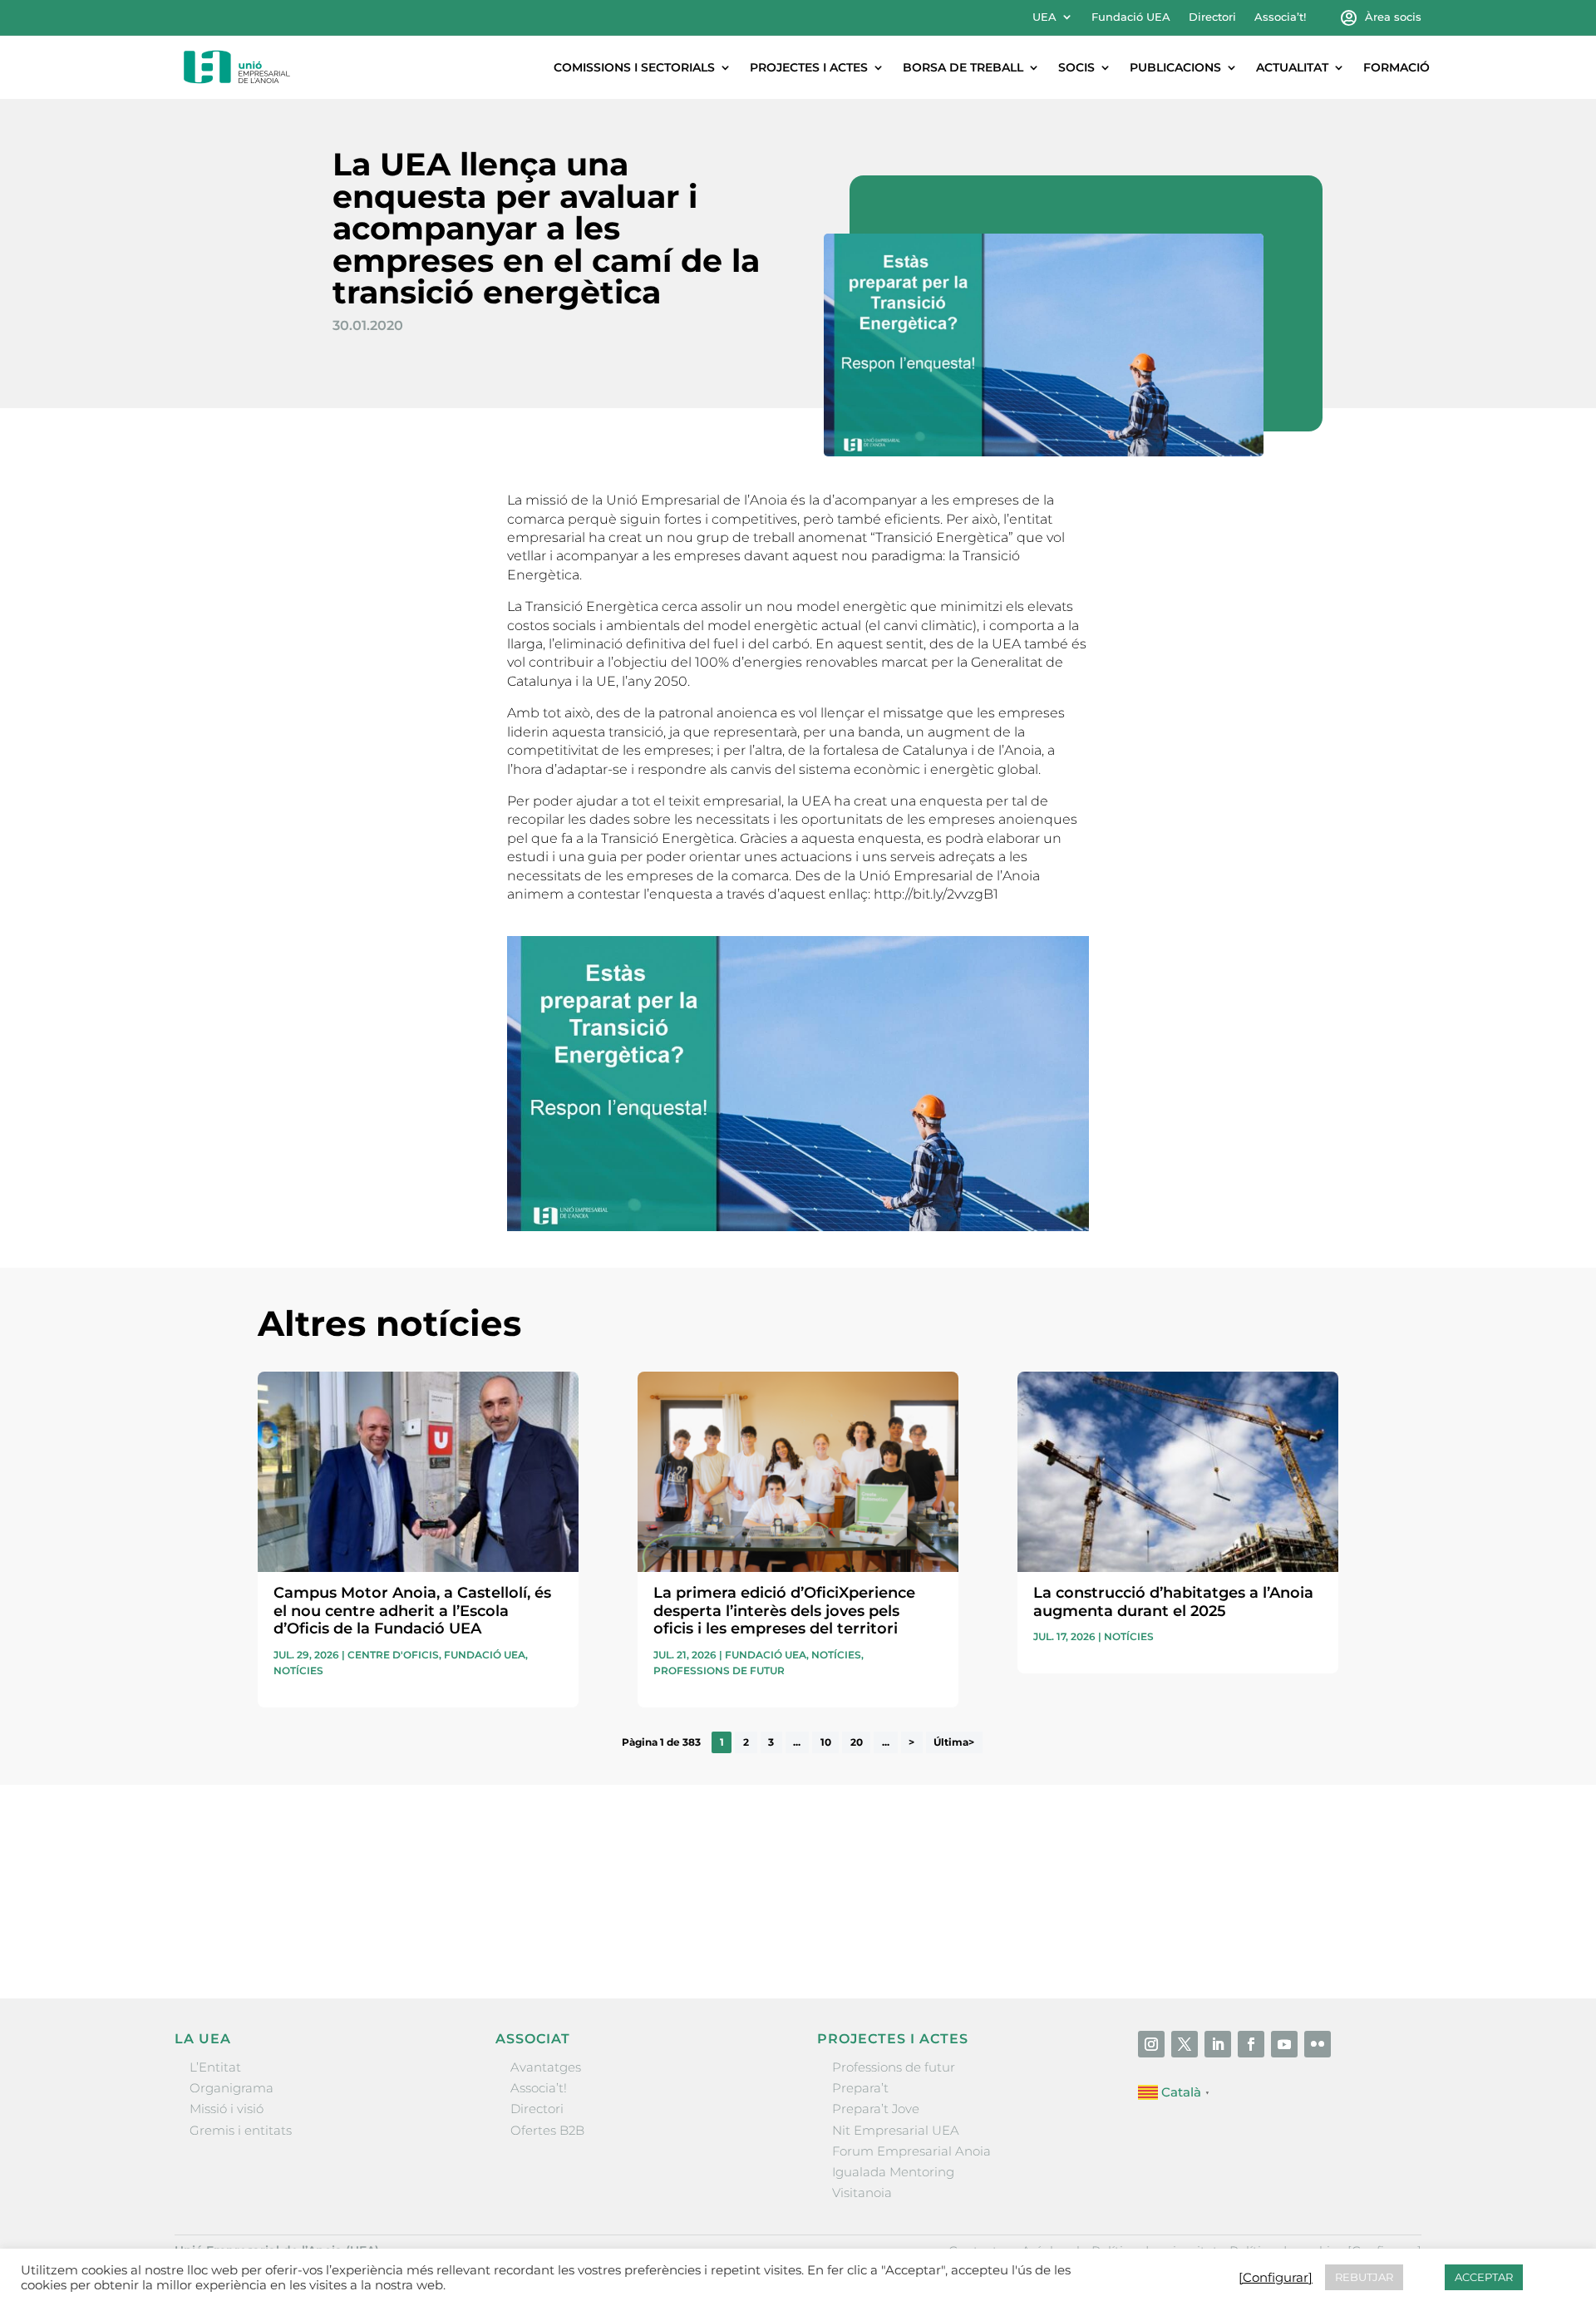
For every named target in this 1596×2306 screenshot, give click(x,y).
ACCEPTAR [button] (1484, 2277)
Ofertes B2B (547, 2130)
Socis (1076, 67)
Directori (1212, 17)
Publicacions (1175, 67)
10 (826, 1742)
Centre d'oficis (393, 1655)
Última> (954, 1742)
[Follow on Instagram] (1151, 2044)
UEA (1044, 17)
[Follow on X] (1185, 2044)
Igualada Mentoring (893, 2172)
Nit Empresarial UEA (896, 2130)
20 (857, 1742)
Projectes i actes (809, 67)
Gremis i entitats (241, 2130)
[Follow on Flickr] (1318, 2044)
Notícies (298, 1670)
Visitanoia (862, 2193)
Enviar (1300, 1930)
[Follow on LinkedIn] (1218, 2044)
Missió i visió (227, 2109)
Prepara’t (860, 2088)
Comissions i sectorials (634, 67)
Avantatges (546, 2067)
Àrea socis (1393, 17)
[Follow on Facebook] (1251, 2044)
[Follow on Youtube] (1284, 2044)
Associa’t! (1280, 17)
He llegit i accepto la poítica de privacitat (1047, 1901)
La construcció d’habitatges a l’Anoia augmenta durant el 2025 (1173, 1602)
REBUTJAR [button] (1364, 2277)
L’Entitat (215, 2067)
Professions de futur (719, 1670)
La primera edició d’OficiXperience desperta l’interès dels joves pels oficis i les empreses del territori (784, 1611)
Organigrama (232, 2088)
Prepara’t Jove (876, 2109)
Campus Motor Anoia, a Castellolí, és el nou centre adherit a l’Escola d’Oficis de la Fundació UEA (412, 1611)
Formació (1396, 67)
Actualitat (1292, 67)
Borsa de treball (963, 67)
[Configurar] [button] (1276, 2278)
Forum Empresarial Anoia (911, 2151)
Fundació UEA (1131, 17)
